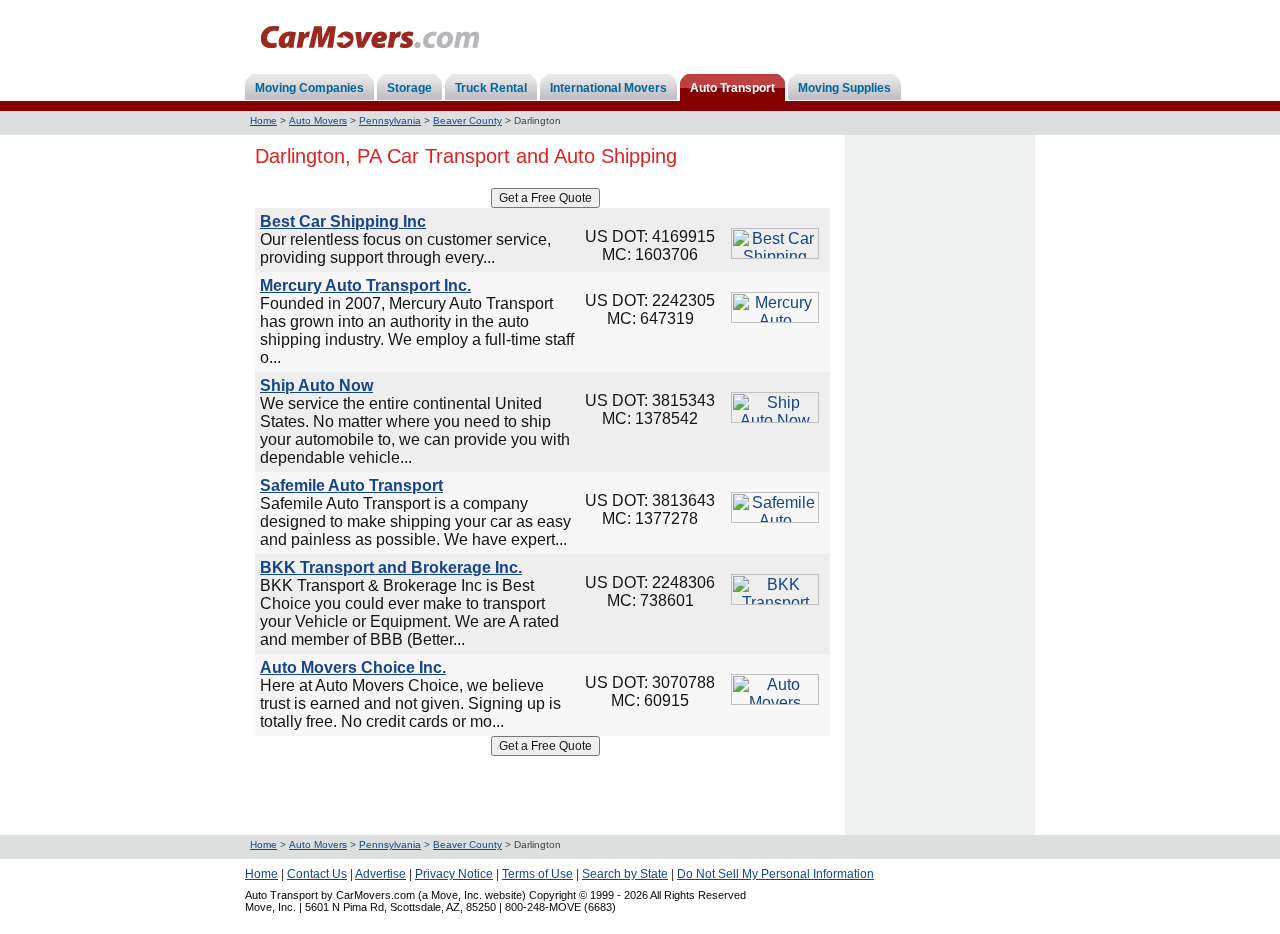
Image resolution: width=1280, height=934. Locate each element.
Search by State (625, 874)
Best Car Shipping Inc (343, 221)
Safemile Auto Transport (351, 485)
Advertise (380, 874)
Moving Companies (309, 88)
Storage (409, 88)
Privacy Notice (454, 874)
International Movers (608, 88)
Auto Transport (732, 88)
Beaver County (467, 120)
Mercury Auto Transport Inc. (365, 285)
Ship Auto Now (316, 385)
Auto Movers (318, 120)
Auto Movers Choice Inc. (353, 667)
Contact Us (317, 874)
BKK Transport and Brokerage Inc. (391, 567)
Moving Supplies (844, 88)
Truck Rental (491, 88)
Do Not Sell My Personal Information (775, 874)
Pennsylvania (390, 120)
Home (263, 120)
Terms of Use (537, 874)
